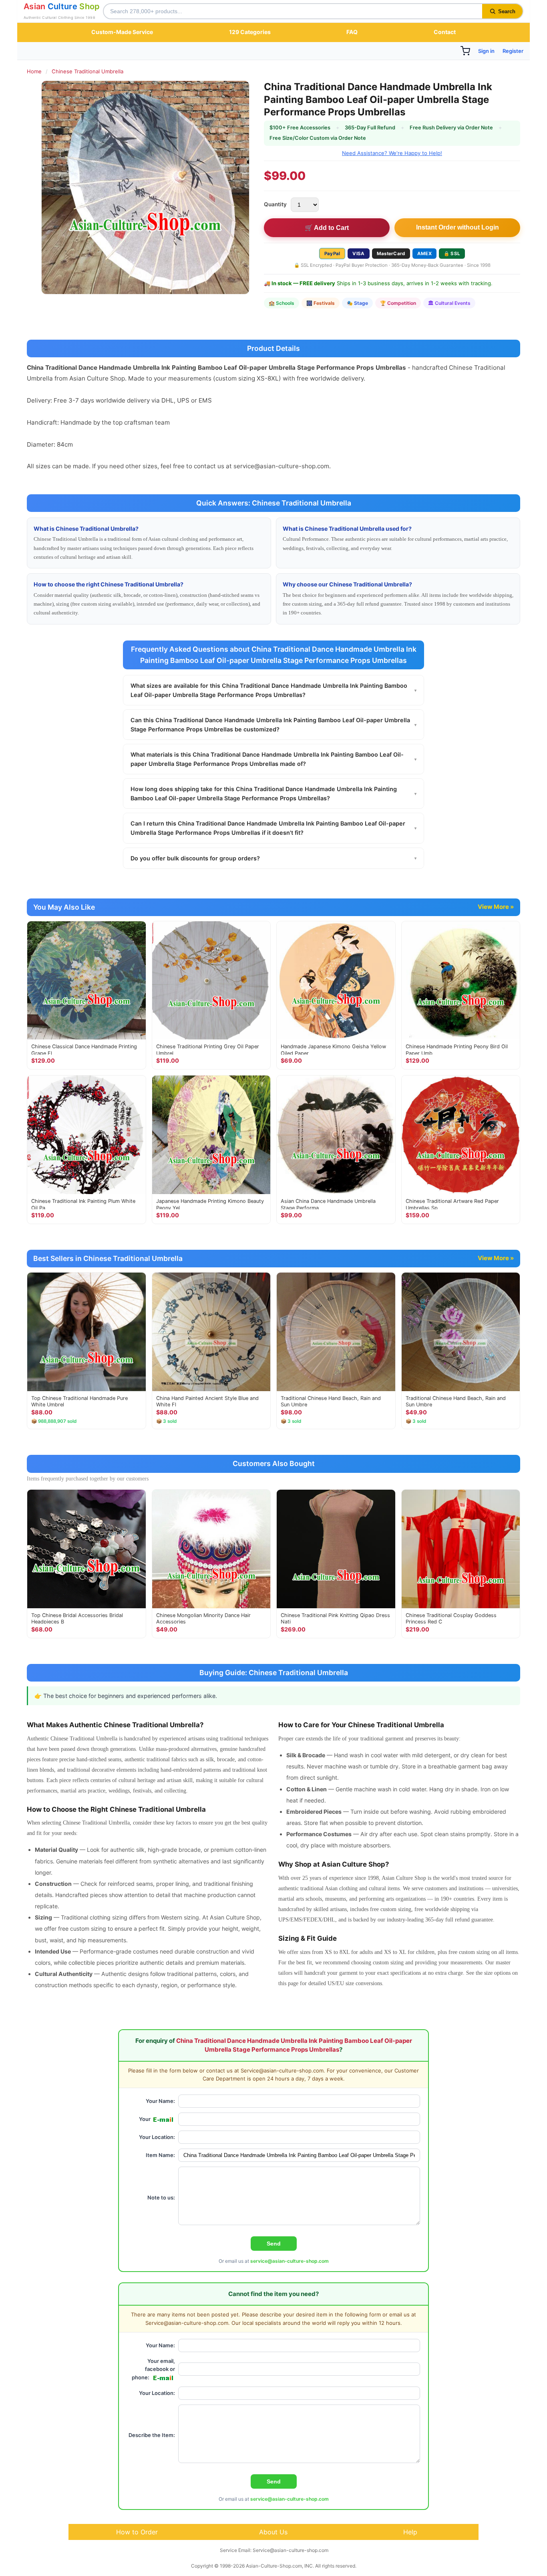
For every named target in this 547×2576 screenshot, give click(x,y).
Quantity (275, 204)
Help (410, 2532)
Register (513, 51)
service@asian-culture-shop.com (290, 2261)
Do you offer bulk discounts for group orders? (273, 858)
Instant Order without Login (458, 227)
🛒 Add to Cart (327, 228)
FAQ (352, 32)
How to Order (137, 2532)
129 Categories (250, 32)
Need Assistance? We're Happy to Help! (392, 153)
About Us (273, 2532)
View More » (496, 907)
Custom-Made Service (122, 32)
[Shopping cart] (465, 51)
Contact (445, 32)
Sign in (486, 51)
